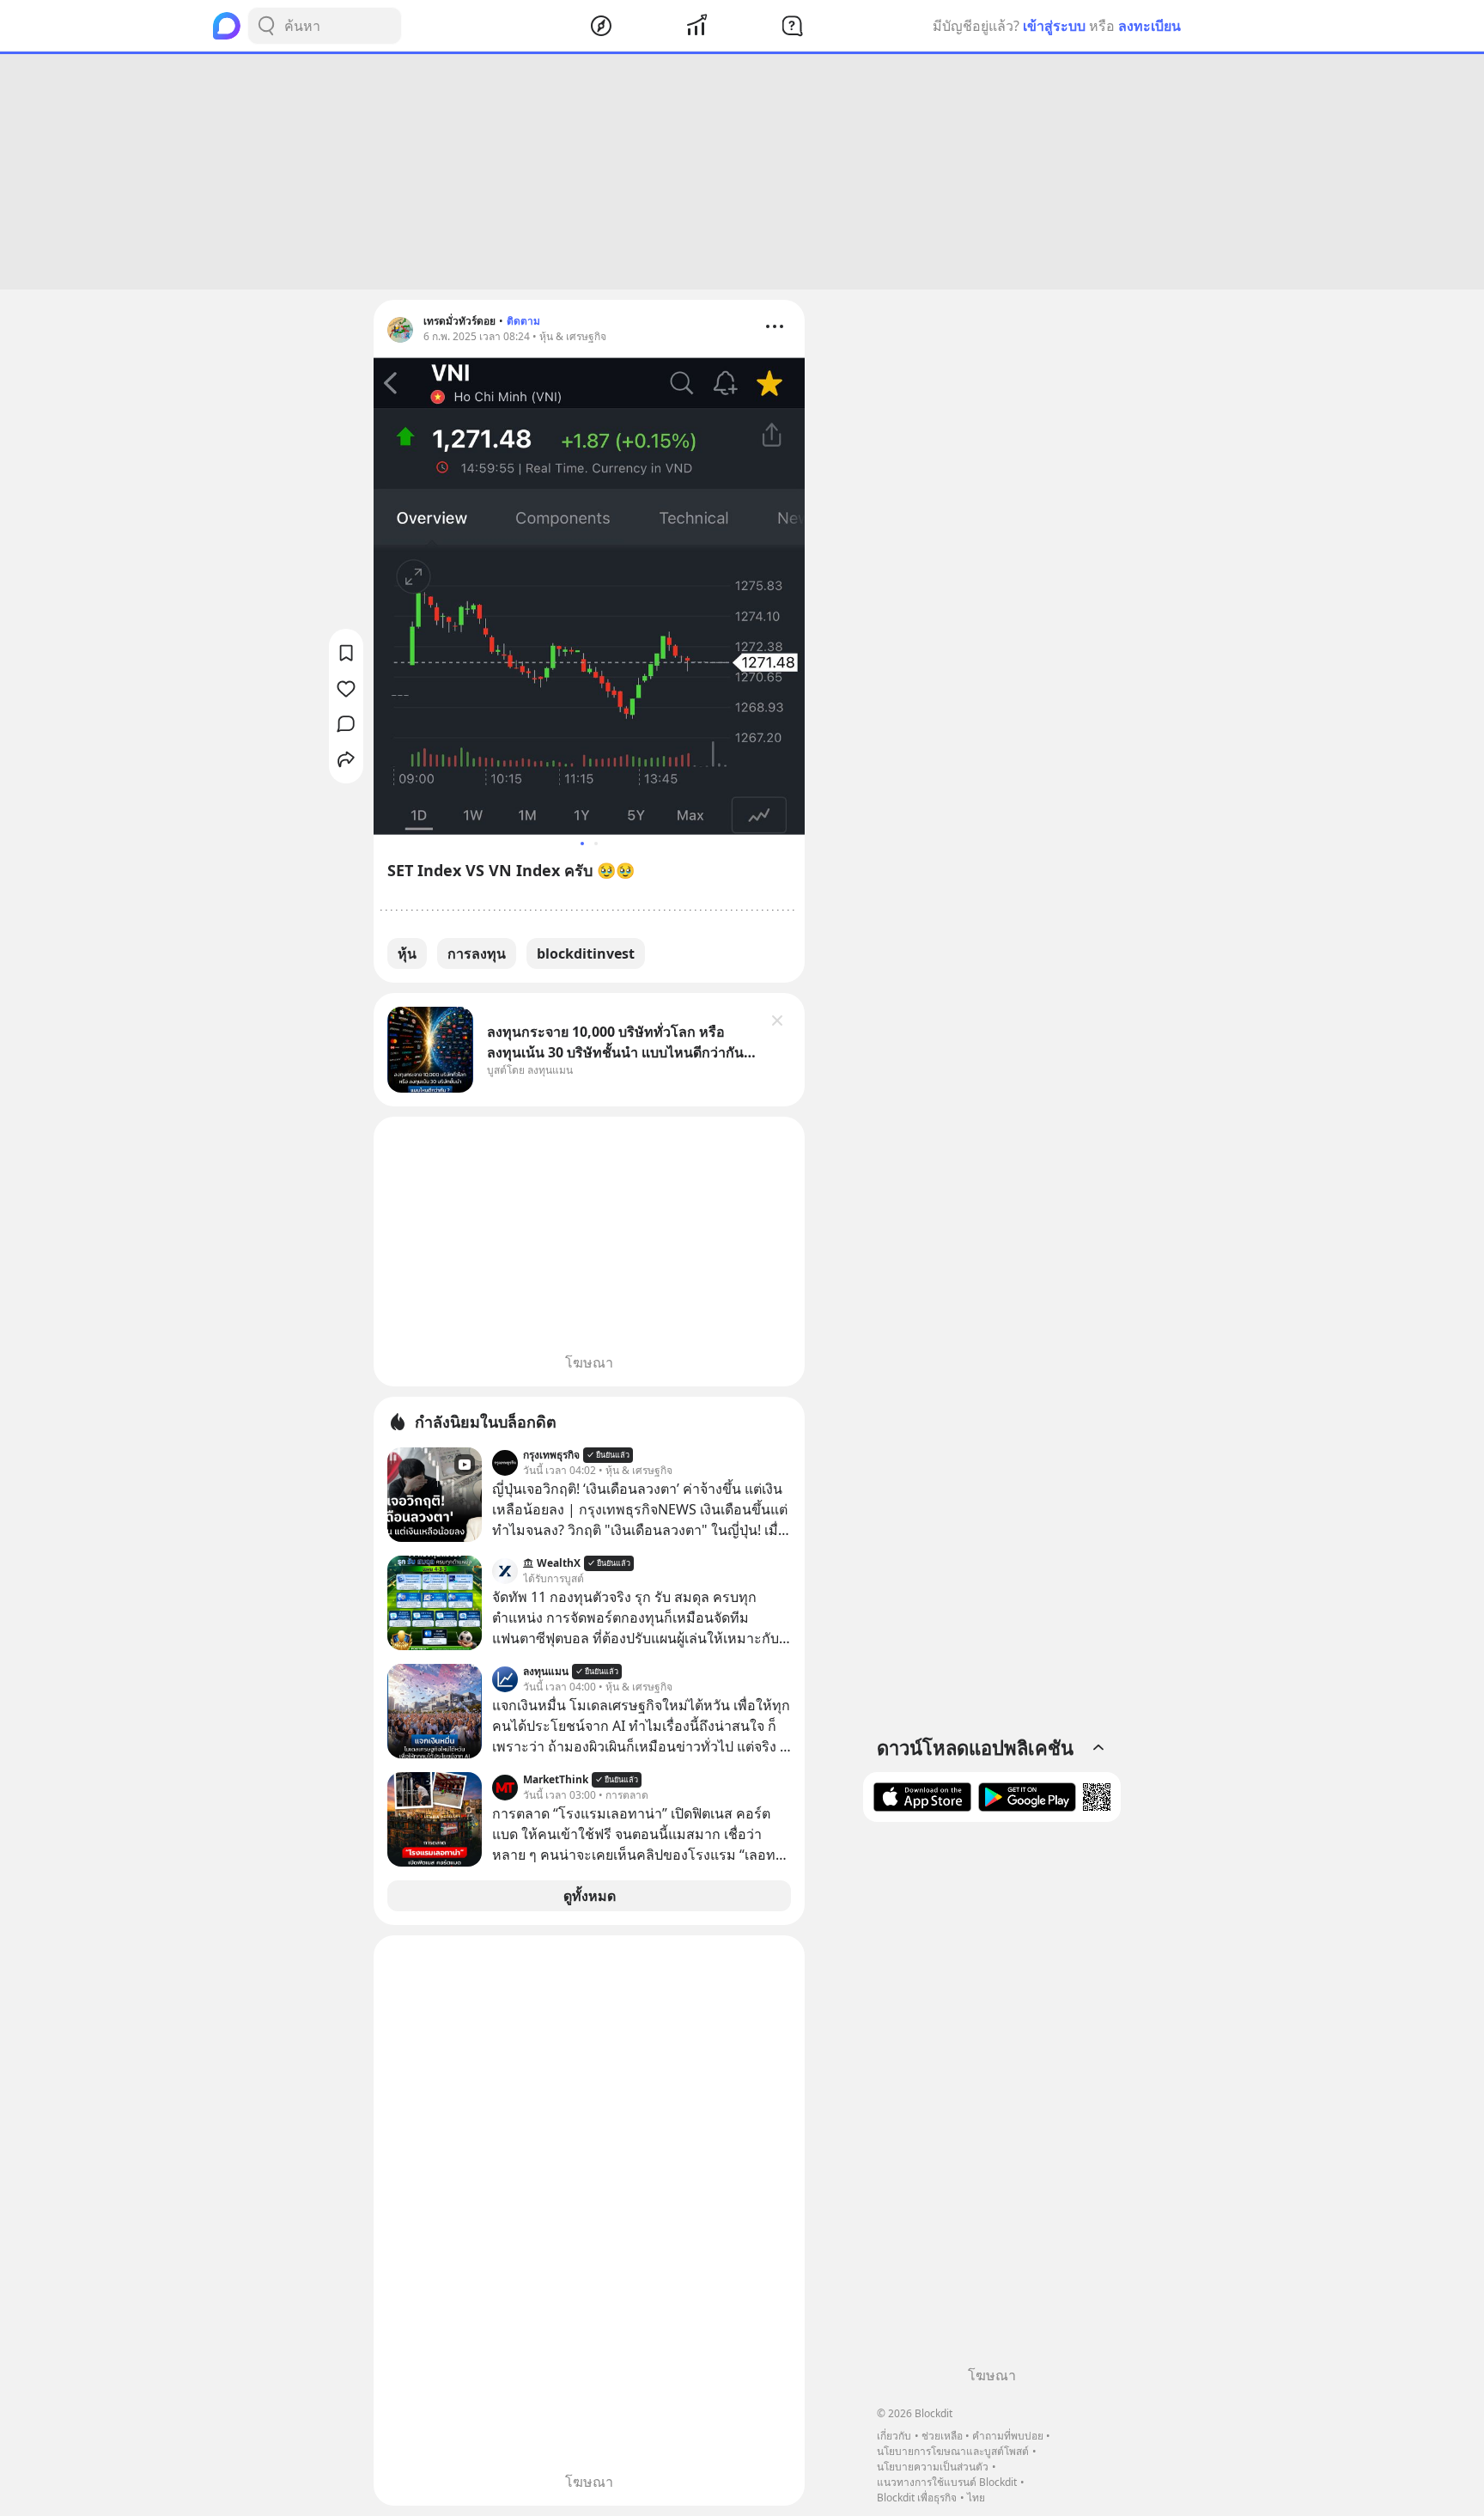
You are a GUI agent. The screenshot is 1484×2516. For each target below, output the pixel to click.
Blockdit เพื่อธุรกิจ (917, 2498)
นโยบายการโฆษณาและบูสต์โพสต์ (953, 2451)
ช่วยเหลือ (942, 2436)
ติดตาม (523, 321)
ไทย (976, 2498)
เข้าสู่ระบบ (1054, 26)
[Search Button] (266, 26)
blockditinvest (586, 953)
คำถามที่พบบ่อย (1008, 2436)
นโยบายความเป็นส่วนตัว (933, 2467)
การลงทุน (477, 953)
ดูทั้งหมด (590, 1896)
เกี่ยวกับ (894, 2436)
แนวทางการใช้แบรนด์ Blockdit (947, 2482)
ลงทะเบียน (1149, 26)
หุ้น (407, 953)
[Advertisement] (742, 172)
